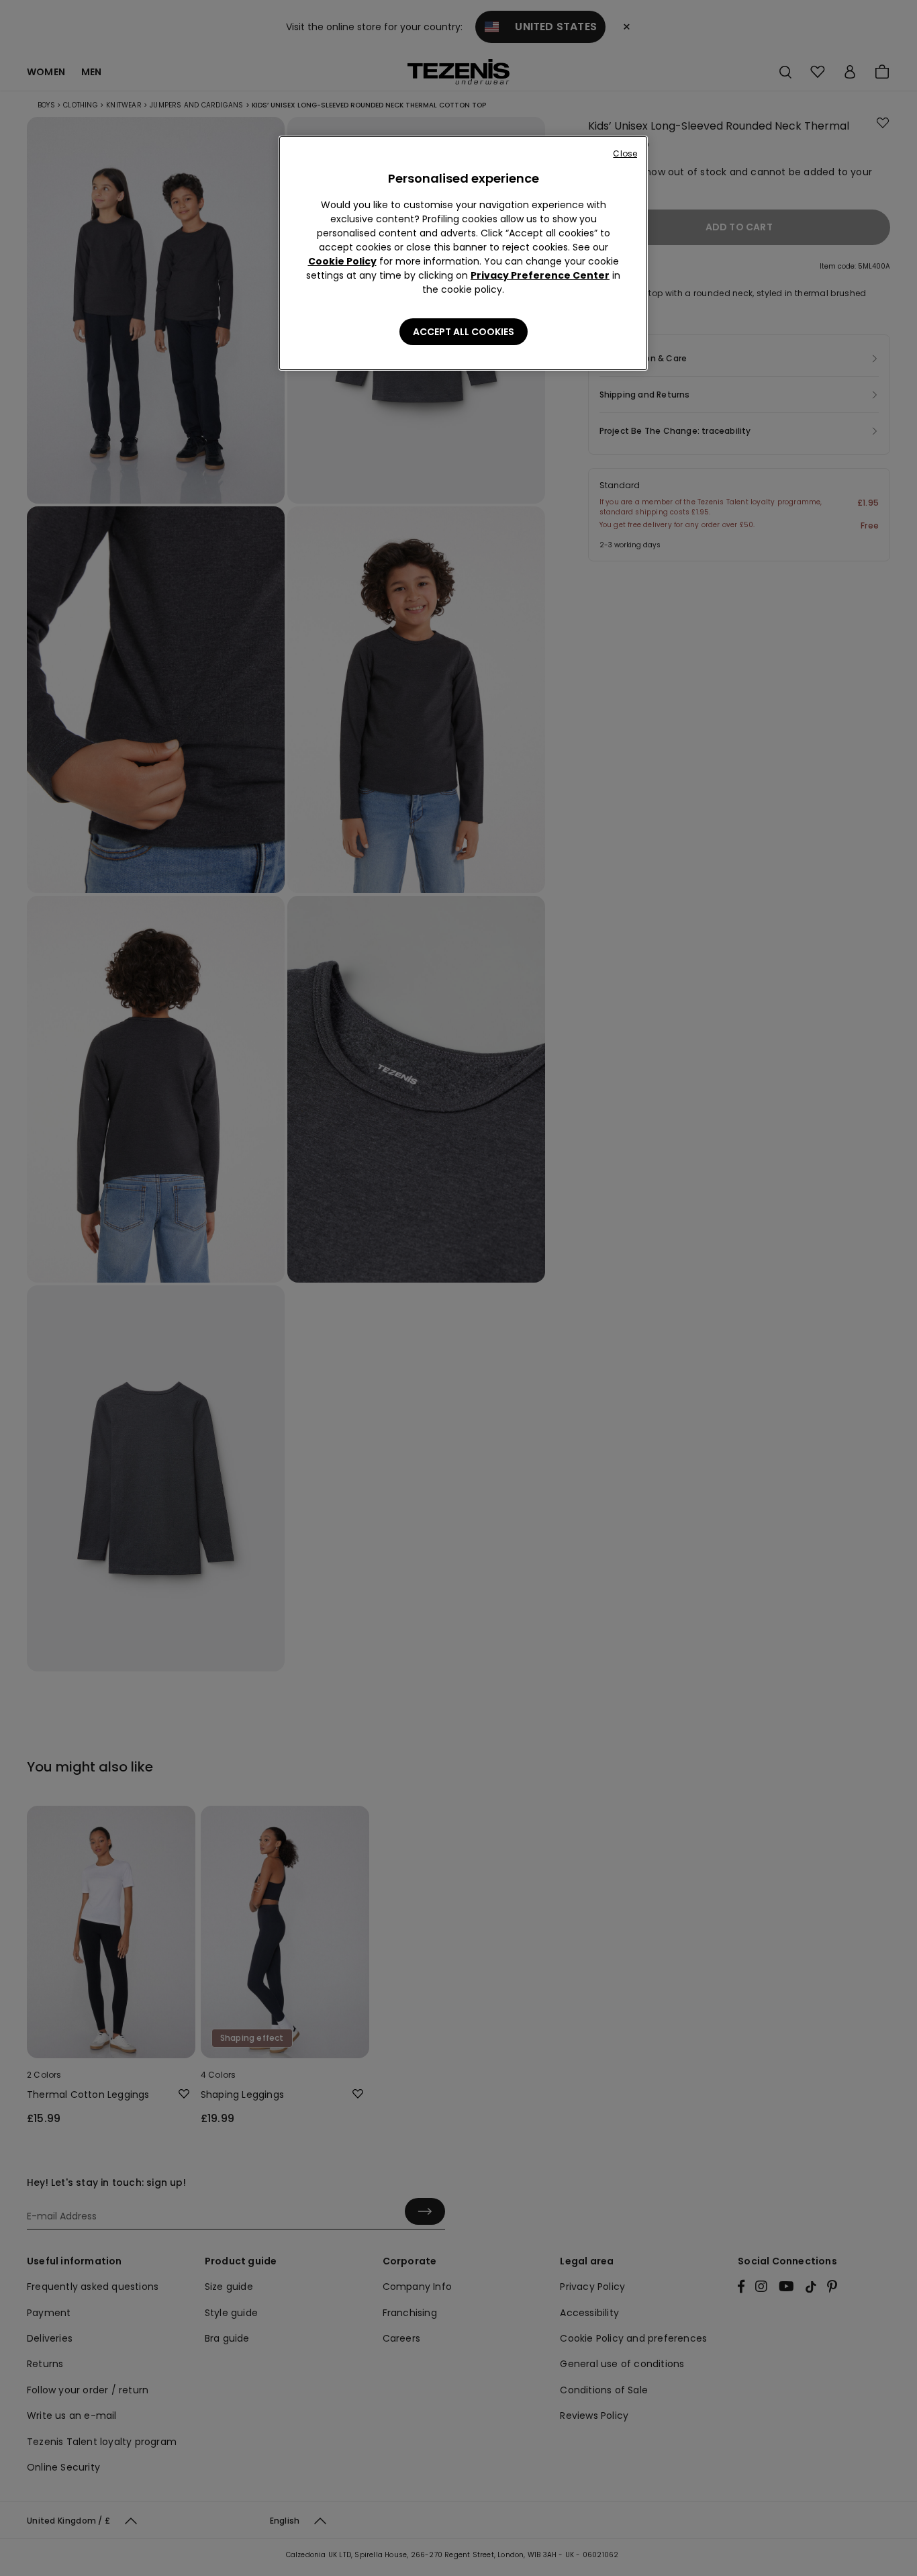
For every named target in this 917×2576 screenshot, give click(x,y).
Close (625, 153)
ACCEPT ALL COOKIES (464, 332)
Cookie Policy (342, 261)
